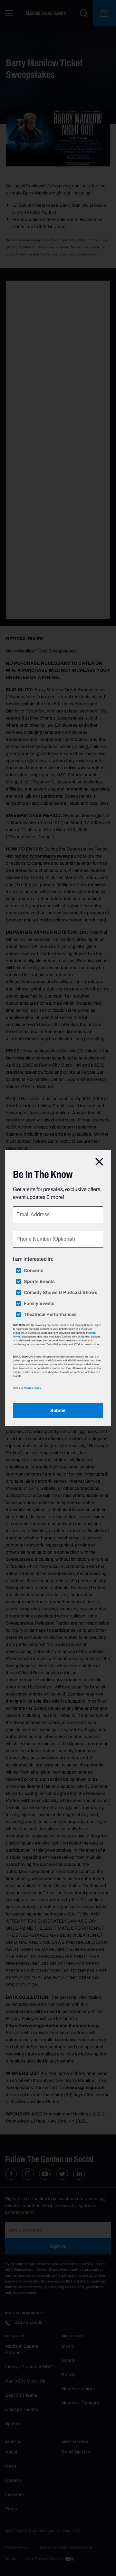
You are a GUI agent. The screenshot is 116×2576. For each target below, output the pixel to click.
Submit (58, 1411)
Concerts (34, 1271)
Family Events (39, 1304)
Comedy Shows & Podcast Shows (61, 1293)
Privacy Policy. (33, 1388)
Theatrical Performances (50, 1315)
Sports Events (39, 1282)
